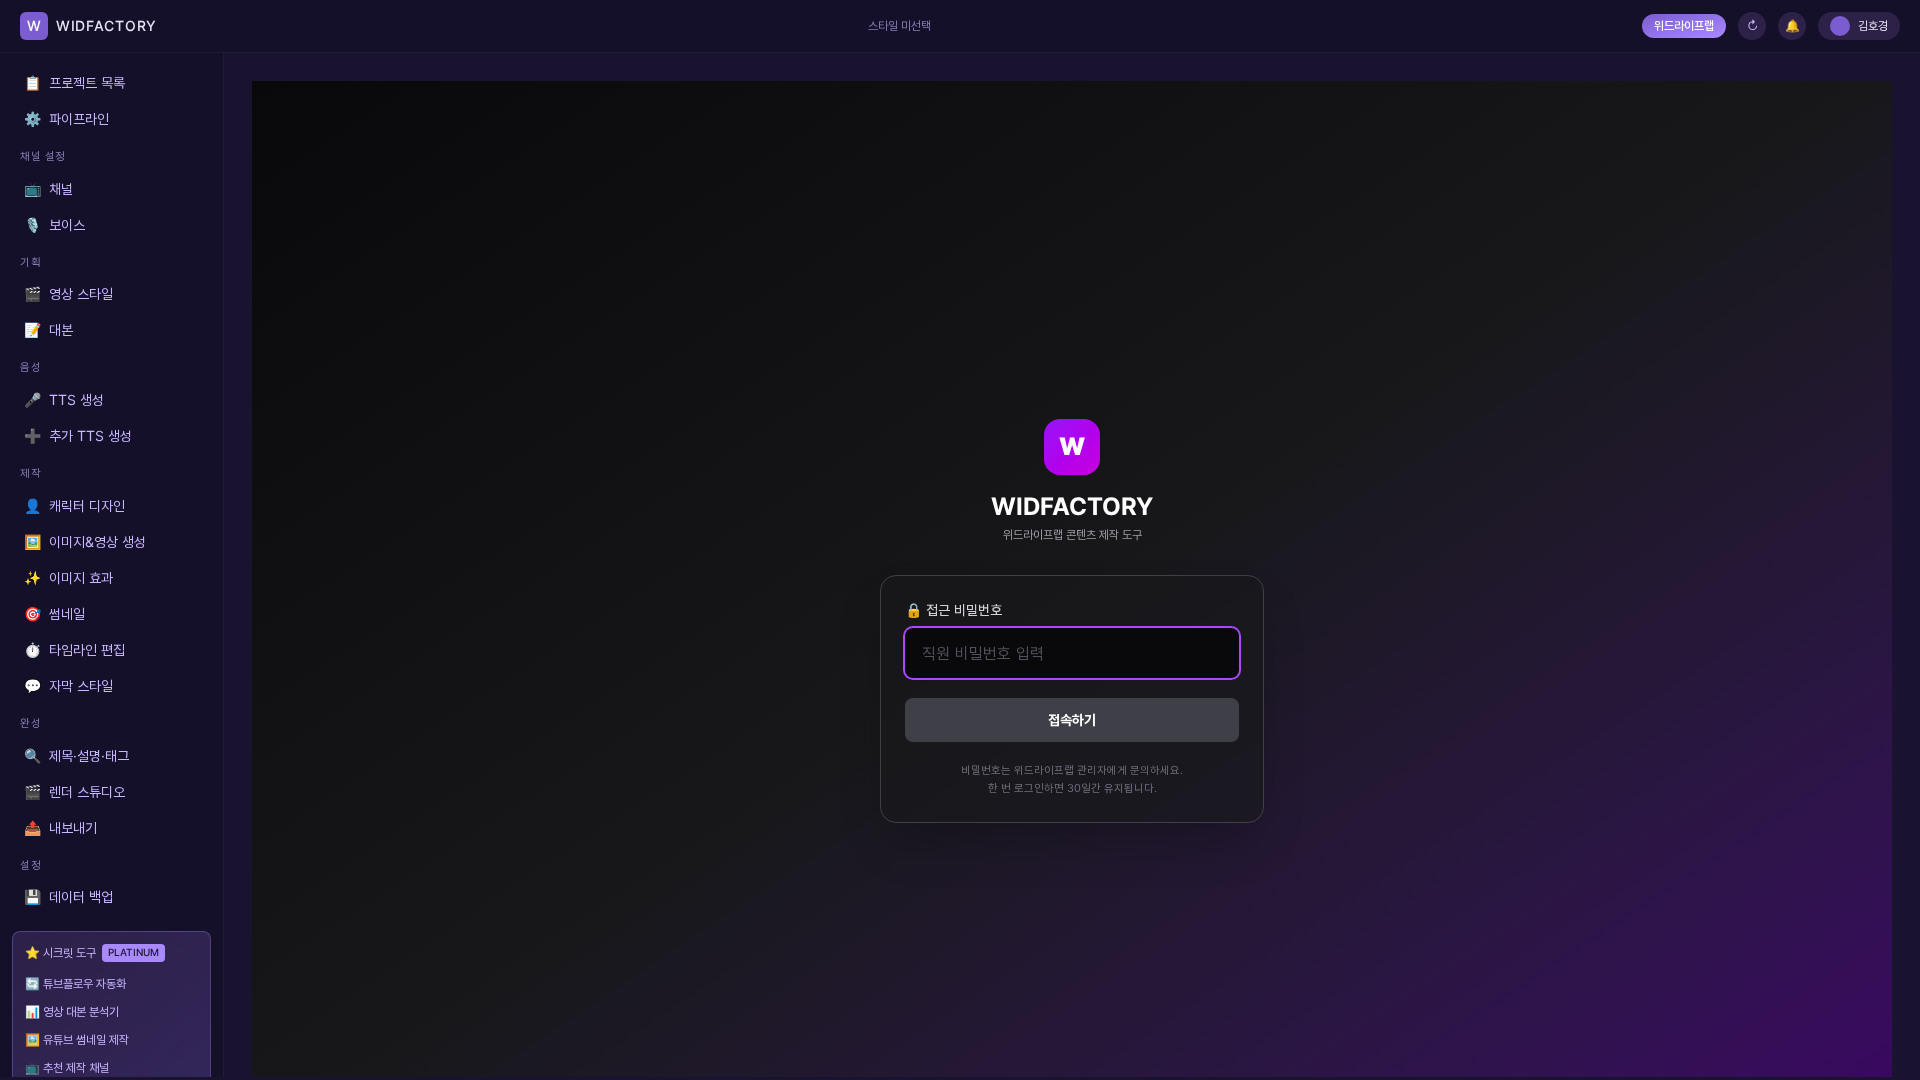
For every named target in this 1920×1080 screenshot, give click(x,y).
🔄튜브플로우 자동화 (75, 983)
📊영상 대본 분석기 (72, 1011)
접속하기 (1072, 719)
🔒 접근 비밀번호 (953, 609)
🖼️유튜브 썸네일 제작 (77, 1039)
